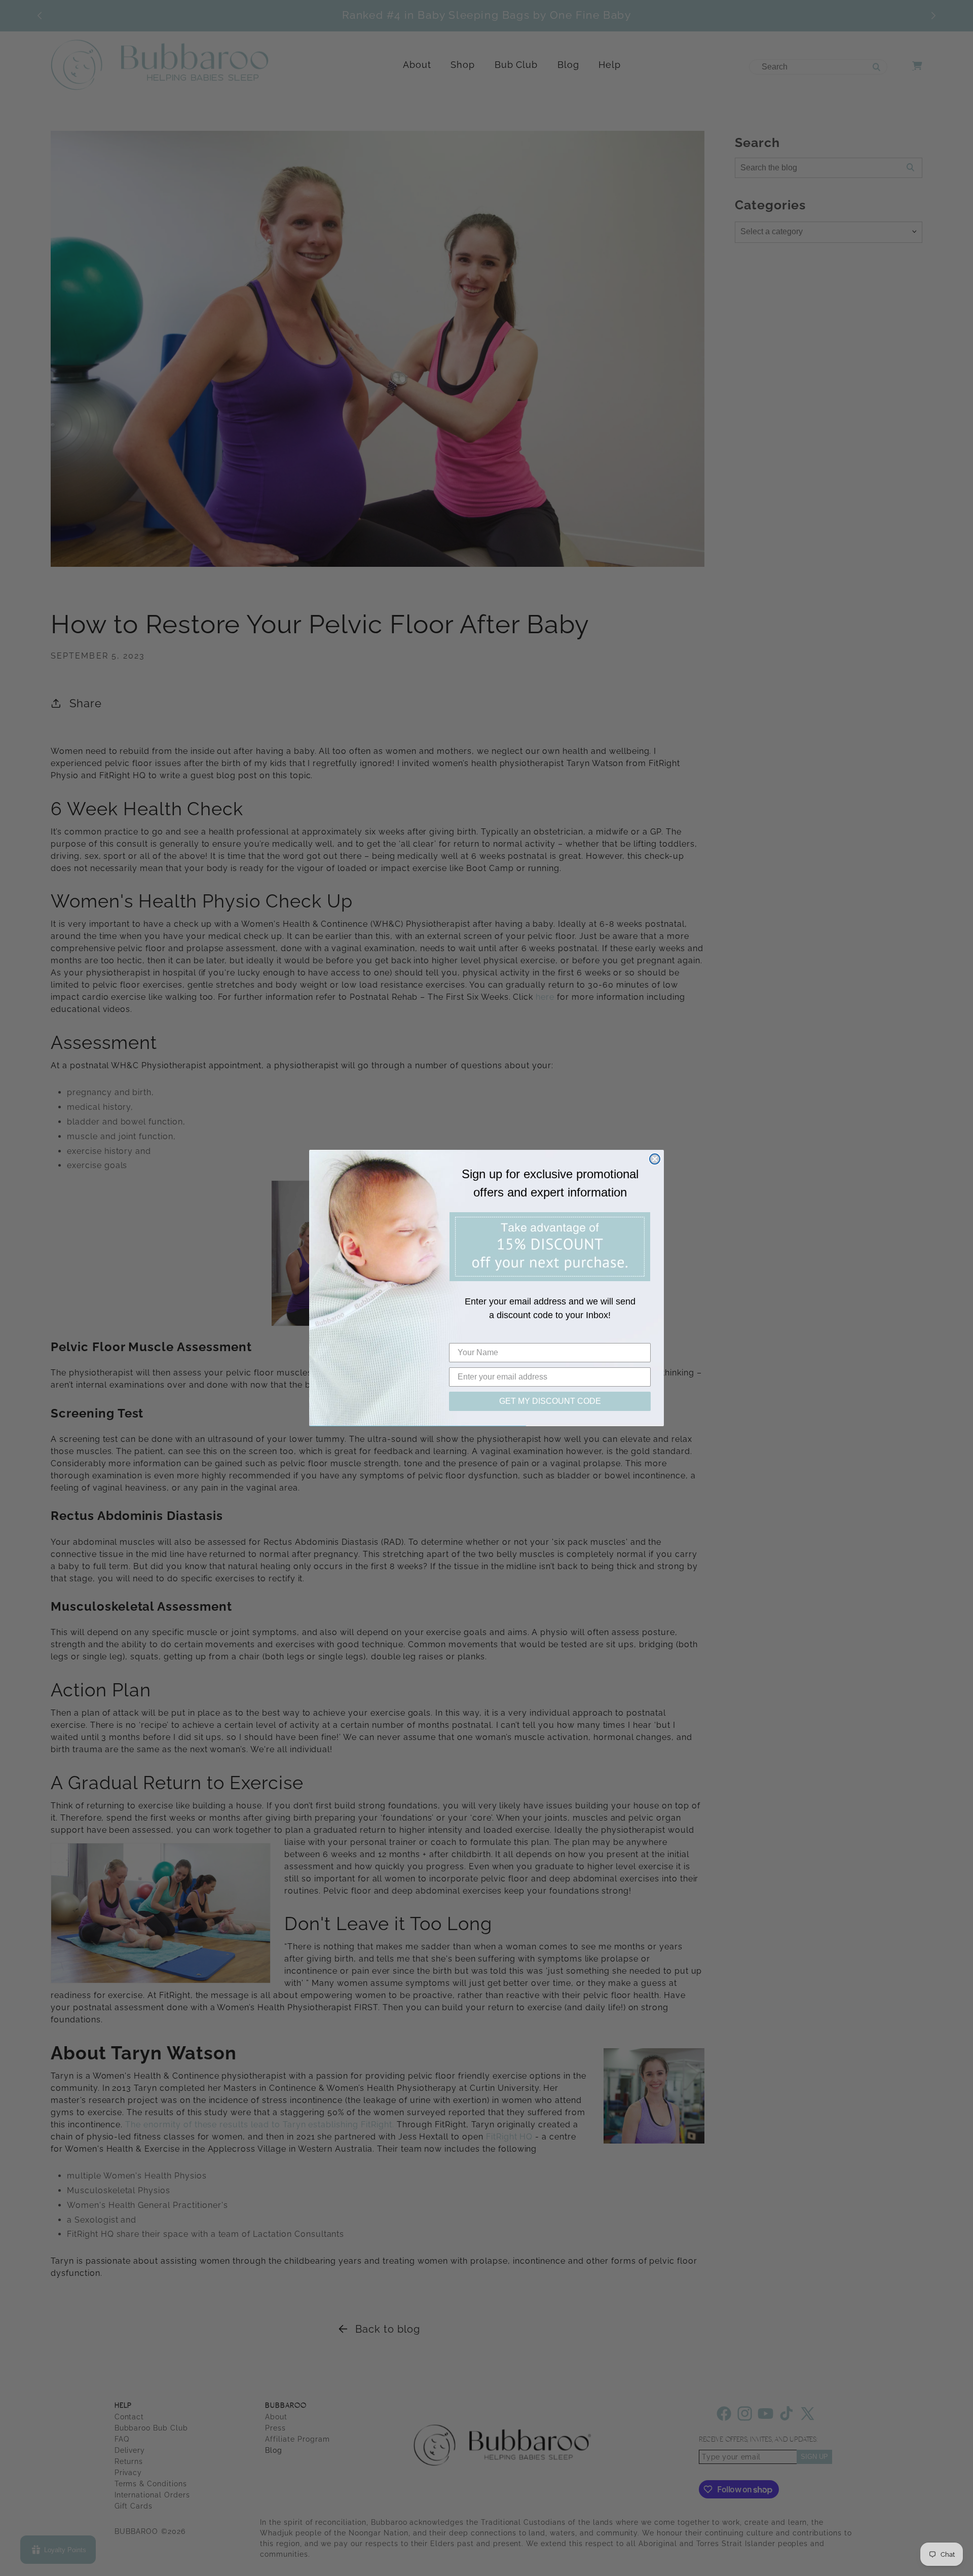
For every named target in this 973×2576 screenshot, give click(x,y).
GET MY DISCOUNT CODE (550, 1401)
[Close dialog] (655, 1159)
